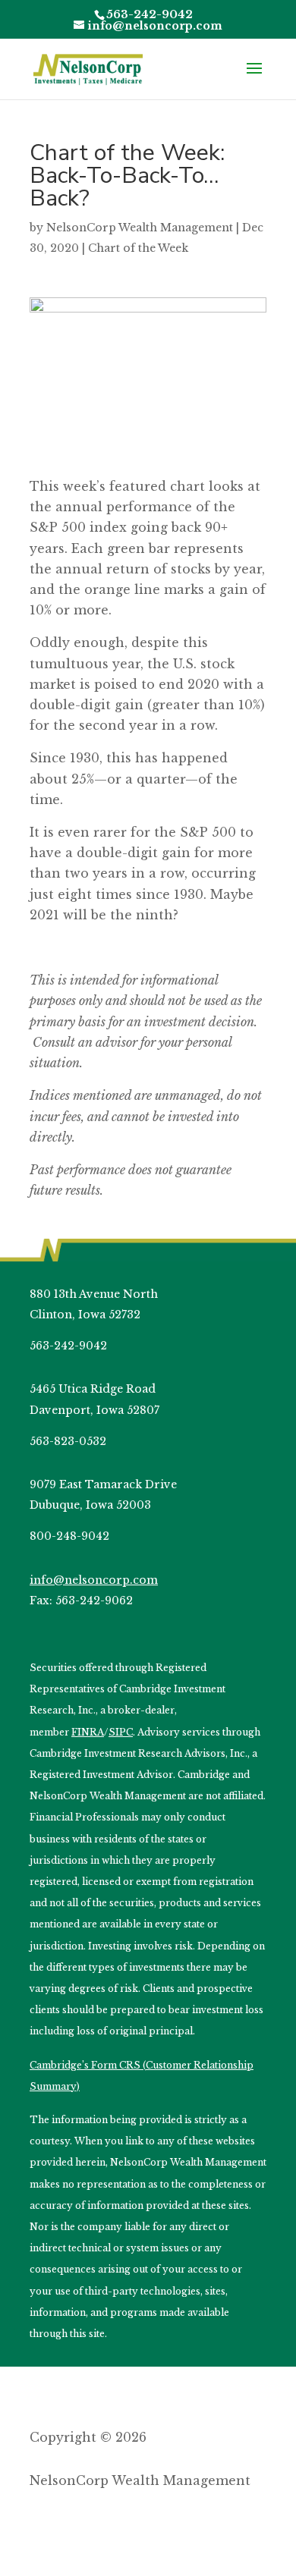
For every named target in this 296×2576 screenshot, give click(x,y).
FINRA (88, 1732)
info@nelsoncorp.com (94, 1580)
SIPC (121, 1732)
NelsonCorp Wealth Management (140, 228)
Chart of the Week (138, 248)
